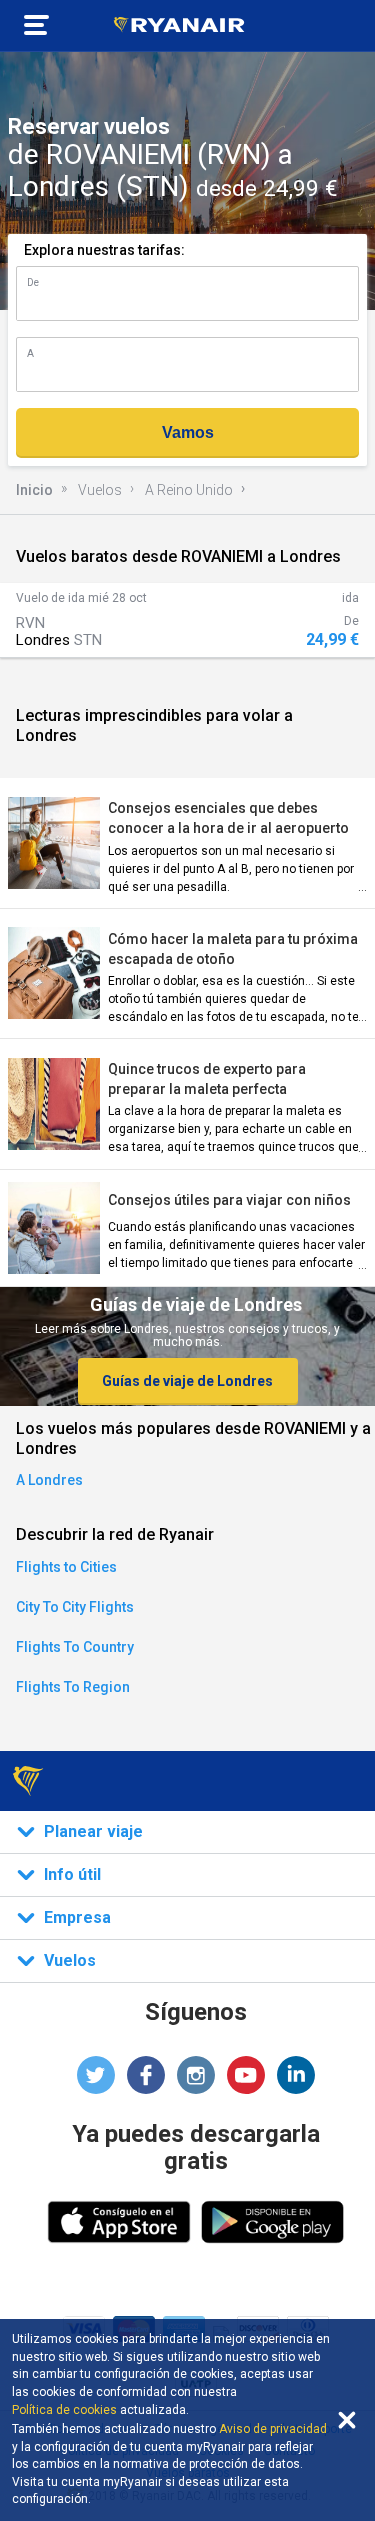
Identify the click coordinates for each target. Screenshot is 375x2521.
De (33, 282)
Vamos (188, 432)
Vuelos (100, 490)
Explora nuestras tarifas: (104, 250)
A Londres (49, 1480)
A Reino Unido (189, 490)
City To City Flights (75, 1607)
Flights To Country (75, 1647)
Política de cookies (64, 2410)
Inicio (34, 490)
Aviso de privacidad (273, 2429)
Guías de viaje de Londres (187, 1381)
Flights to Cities (66, 1567)
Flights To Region (73, 1687)
